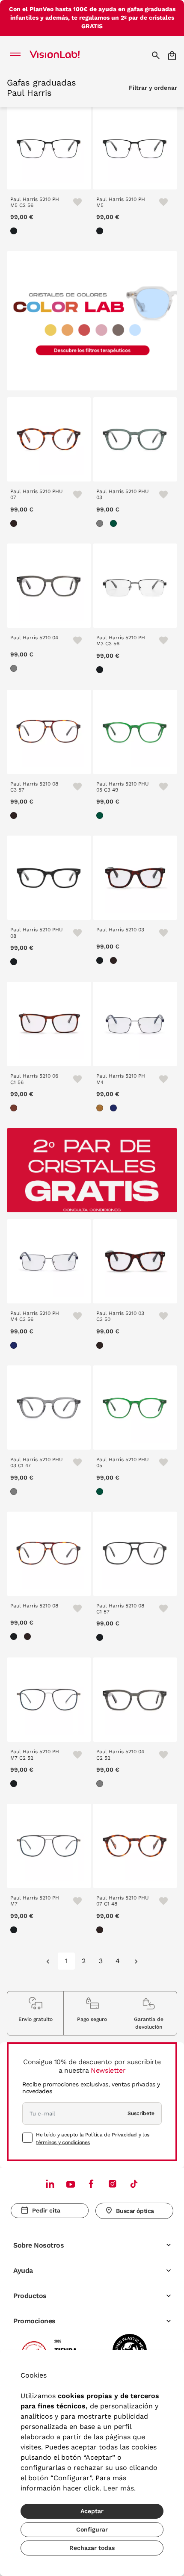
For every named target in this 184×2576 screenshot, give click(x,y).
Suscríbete (141, 2113)
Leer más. (119, 2488)
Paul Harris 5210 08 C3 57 (34, 787)
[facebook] (91, 2184)
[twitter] (71, 2184)
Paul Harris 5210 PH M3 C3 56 (121, 641)
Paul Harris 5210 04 (34, 638)
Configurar (92, 2529)
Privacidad (124, 2135)
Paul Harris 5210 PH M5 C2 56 (35, 202)
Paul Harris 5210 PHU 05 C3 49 (123, 787)
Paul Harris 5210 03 (120, 930)
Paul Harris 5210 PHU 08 (37, 933)
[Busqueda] (157, 55)
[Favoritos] (74, 202)
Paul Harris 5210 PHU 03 (123, 494)
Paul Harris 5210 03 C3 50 (120, 1316)
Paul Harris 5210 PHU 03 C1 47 (37, 1462)
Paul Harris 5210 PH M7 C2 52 (35, 1755)
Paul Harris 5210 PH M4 (121, 1079)
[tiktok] (134, 2184)
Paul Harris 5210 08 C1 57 (120, 1609)
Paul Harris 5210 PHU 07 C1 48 (123, 1901)
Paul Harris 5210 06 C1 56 (34, 1079)
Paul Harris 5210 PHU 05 (123, 1462)
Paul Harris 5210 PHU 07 (37, 494)
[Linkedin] (50, 2184)
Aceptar (92, 2511)
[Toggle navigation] (18, 55)
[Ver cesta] (173, 55)
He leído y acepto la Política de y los (93, 2139)
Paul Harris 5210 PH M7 (35, 1901)
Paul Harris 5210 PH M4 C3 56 (35, 1316)
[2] (135, 1962)
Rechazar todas (92, 2548)
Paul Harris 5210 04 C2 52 (120, 1755)
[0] (49, 1962)
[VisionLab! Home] (66, 55)
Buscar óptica (135, 2211)
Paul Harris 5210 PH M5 (121, 202)
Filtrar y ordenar (153, 88)
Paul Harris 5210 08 (34, 1606)
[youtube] (113, 2184)
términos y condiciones (63, 2142)
